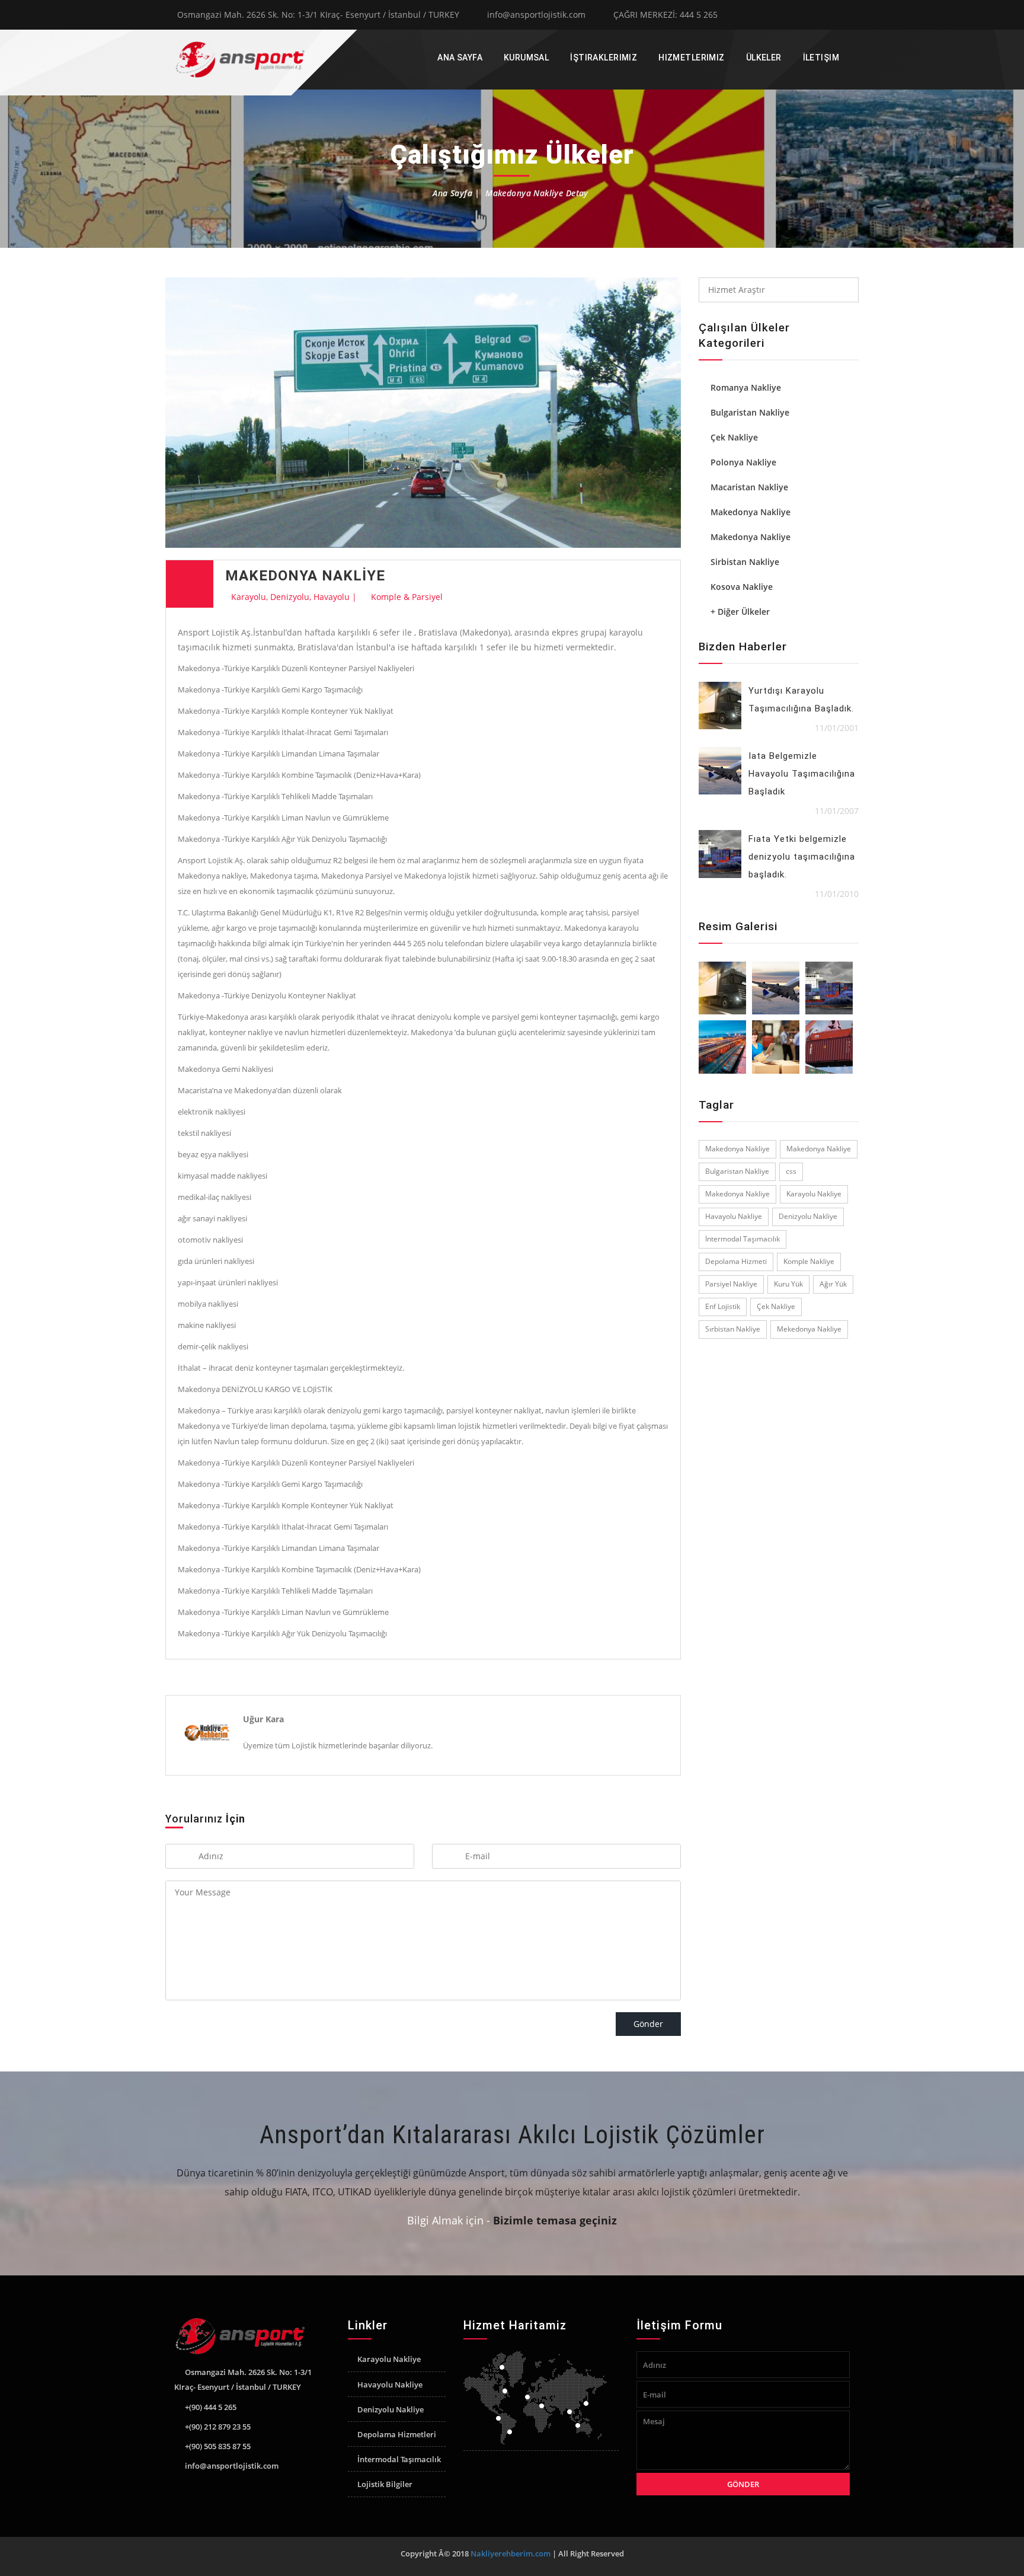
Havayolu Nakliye (734, 1216)
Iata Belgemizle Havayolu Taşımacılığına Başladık (802, 774)
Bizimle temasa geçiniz (555, 2220)
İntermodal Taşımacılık (743, 1239)
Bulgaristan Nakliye (750, 412)
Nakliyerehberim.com (511, 2553)
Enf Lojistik (723, 1306)
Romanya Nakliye (746, 387)
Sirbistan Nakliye (745, 562)
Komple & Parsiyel (407, 597)
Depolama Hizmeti (736, 1261)
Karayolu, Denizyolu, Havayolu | (294, 597)
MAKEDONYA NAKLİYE (305, 576)
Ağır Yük (833, 1284)
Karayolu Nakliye (814, 1194)
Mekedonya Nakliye (809, 1329)
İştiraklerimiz (604, 58)
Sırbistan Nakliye (733, 1329)
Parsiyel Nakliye (731, 1284)
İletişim (821, 58)
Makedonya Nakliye (751, 512)
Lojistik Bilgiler (385, 2484)
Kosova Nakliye (742, 587)
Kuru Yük (788, 1284)
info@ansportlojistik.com (536, 15)
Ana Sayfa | (457, 193)
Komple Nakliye (809, 1261)
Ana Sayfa (460, 58)
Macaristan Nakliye (749, 487)
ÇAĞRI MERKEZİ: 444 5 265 (665, 15)
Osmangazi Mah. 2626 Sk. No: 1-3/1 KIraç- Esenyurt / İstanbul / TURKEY (318, 15)
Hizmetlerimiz (691, 58)
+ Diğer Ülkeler (740, 612)
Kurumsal (526, 58)
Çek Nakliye (734, 437)
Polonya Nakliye (743, 462)
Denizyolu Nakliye (808, 1216)
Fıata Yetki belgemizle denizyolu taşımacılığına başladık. (802, 857)
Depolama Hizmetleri (397, 2434)
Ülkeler (764, 58)
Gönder (648, 2024)
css (791, 1171)
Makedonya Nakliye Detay (537, 193)
